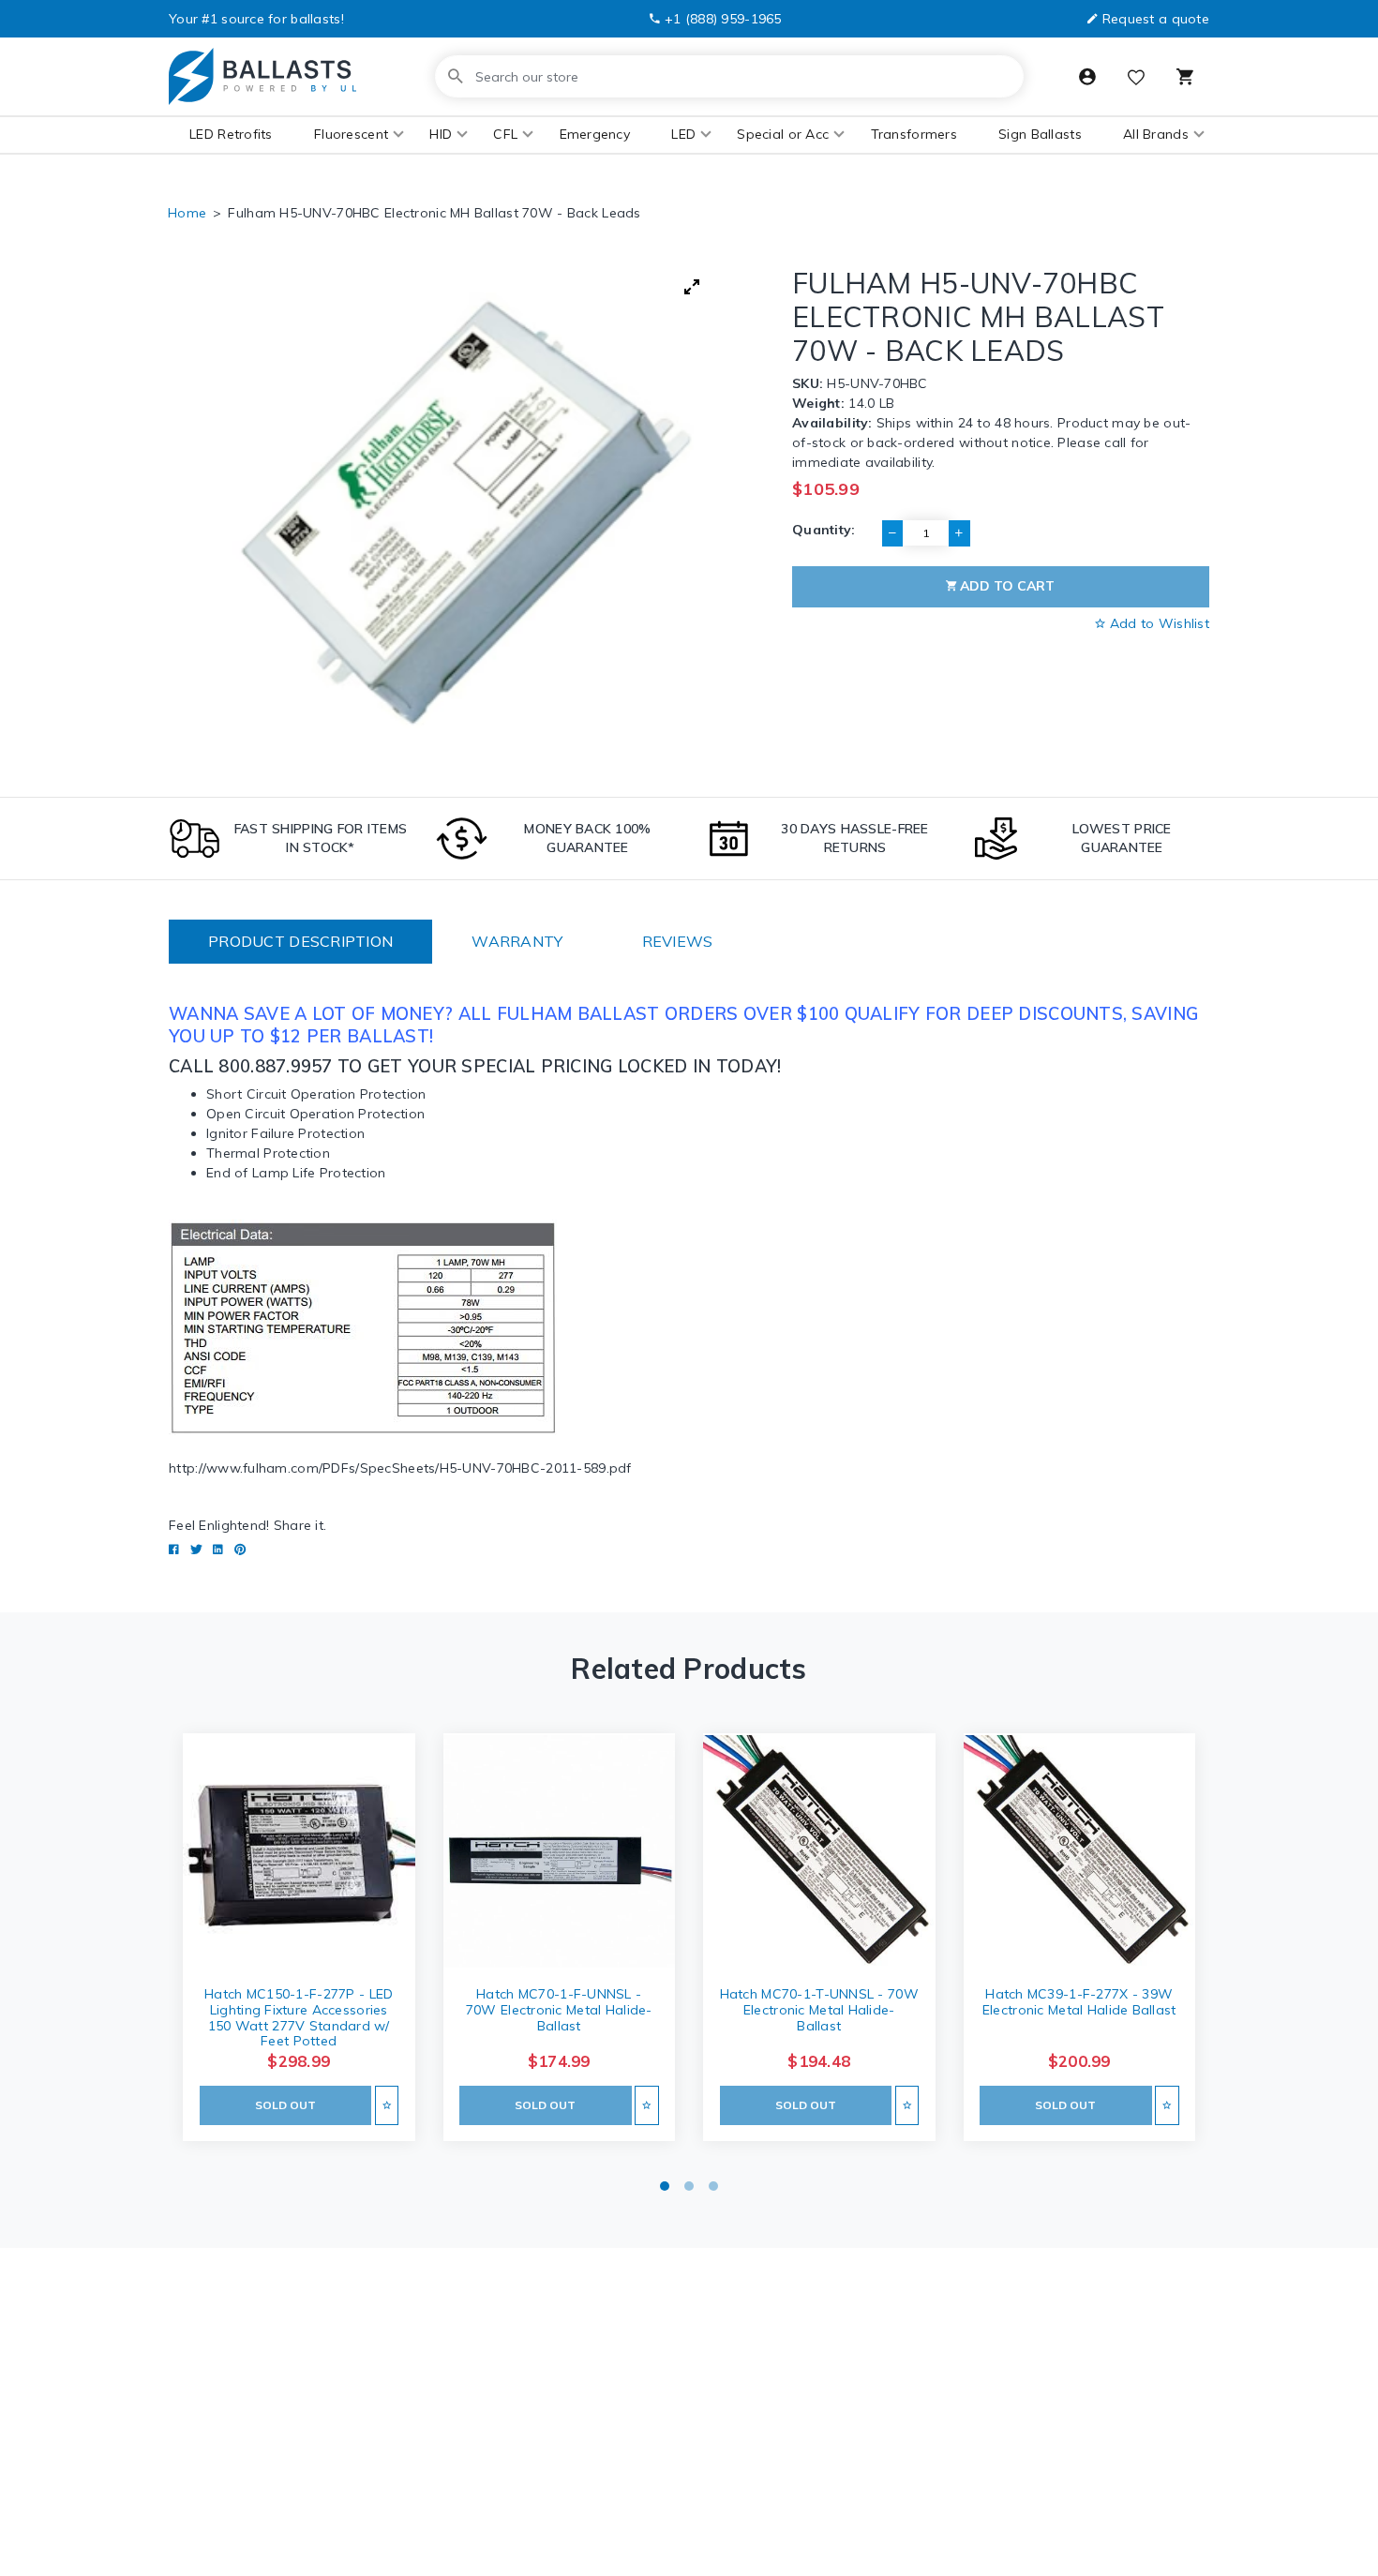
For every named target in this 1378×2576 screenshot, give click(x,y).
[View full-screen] (692, 287)
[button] (351, 135)
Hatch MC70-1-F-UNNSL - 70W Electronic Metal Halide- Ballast (559, 2010)
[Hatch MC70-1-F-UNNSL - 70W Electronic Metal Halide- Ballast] (560, 1852)
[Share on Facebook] (174, 1550)
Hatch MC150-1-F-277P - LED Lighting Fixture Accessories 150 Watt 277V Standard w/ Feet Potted (299, 2017)
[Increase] (959, 533)
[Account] (1087, 77)
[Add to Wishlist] (387, 2105)
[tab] (300, 942)
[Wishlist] (1136, 79)
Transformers (914, 134)
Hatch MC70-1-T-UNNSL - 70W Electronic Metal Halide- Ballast (819, 2010)
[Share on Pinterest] (240, 1550)
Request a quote (1156, 19)
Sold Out (285, 2105)
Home (187, 213)
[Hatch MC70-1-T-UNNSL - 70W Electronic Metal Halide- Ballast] (819, 1852)
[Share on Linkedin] (218, 1550)
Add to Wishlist (1158, 623)
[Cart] (1185, 77)
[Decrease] (892, 533)
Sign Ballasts (1040, 134)
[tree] (466, 512)
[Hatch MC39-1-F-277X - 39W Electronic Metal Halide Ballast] (1080, 1852)
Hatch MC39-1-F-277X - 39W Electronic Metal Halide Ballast (1079, 2002)
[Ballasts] (262, 76)
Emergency (595, 134)
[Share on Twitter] (196, 1550)
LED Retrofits (231, 134)
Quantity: (824, 530)
